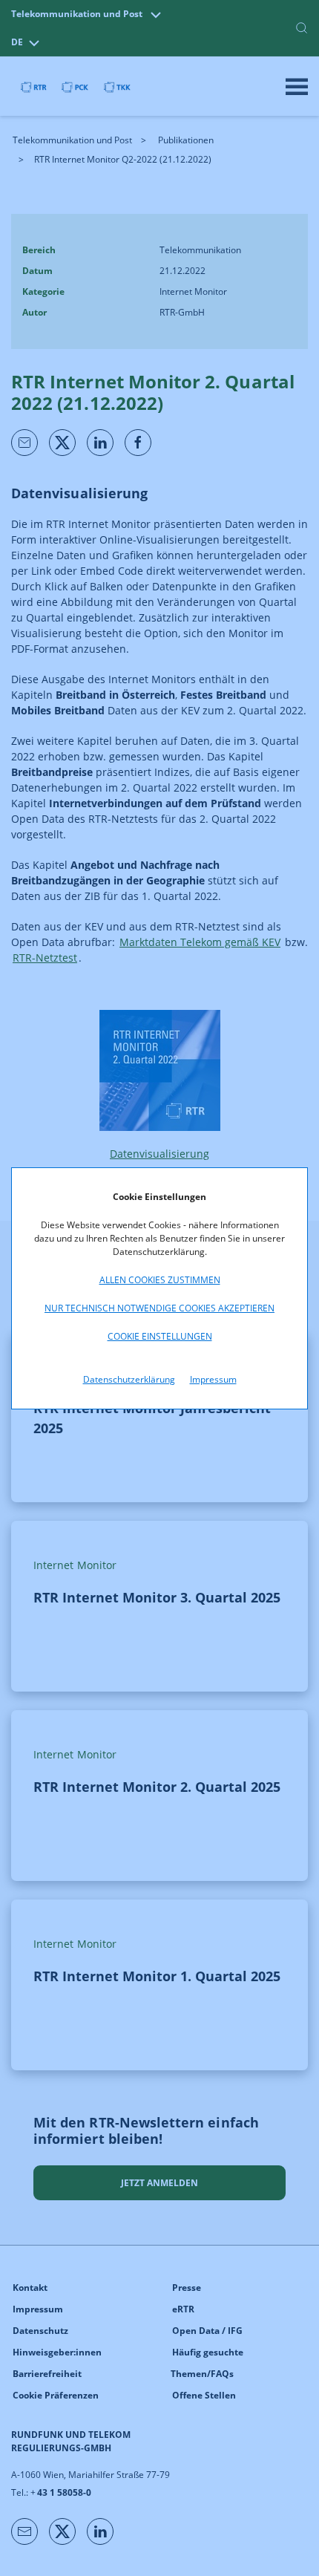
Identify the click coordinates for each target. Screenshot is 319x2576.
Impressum (213, 1379)
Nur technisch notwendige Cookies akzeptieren (159, 1308)
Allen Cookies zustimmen (160, 1280)
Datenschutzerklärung (129, 1379)
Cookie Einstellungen (160, 1336)
